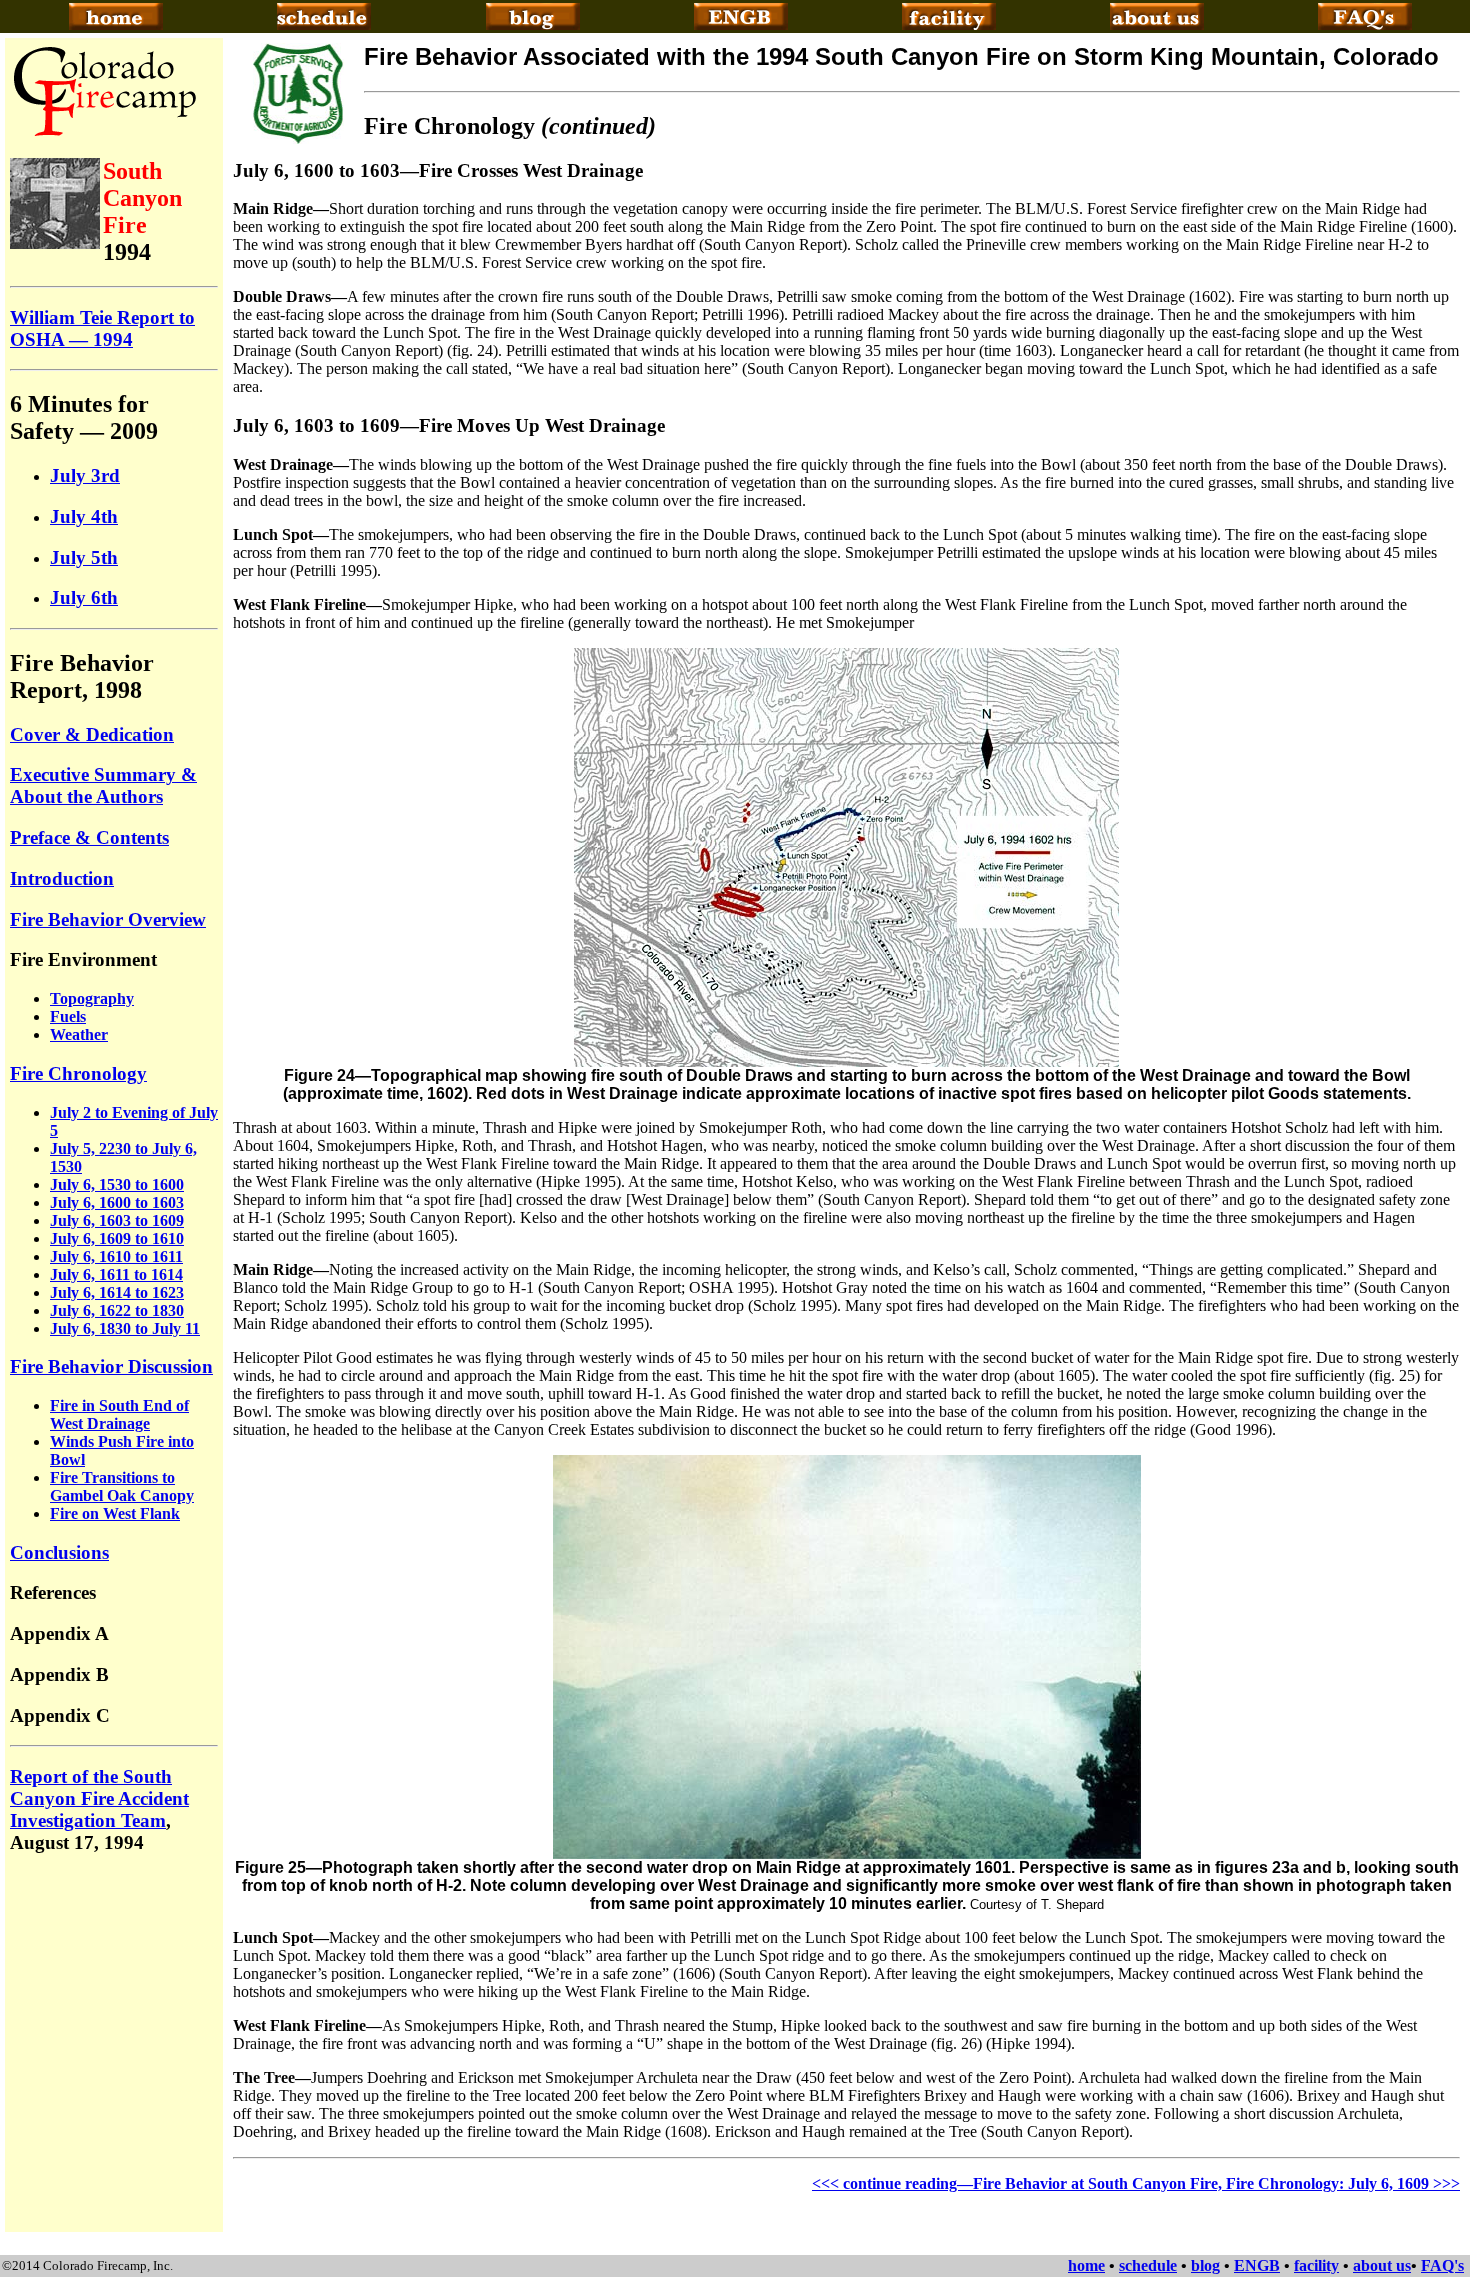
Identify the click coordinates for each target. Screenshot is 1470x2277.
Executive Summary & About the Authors (103, 785)
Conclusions (59, 1552)
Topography (92, 998)
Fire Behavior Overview (108, 919)
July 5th (84, 557)
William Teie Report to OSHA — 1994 (102, 328)
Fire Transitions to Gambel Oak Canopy (122, 1486)
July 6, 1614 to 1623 (117, 1292)
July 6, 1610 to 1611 (116, 1256)
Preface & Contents (89, 837)
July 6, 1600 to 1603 (117, 1202)
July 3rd (85, 475)
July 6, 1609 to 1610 (117, 1238)
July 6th (84, 597)
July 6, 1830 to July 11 (125, 1328)
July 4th (84, 516)
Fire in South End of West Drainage (119, 1414)
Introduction (62, 878)
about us (1382, 2265)
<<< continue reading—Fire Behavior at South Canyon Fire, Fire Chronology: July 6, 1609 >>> (1136, 2183)
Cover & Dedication (92, 734)
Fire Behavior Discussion (111, 1366)
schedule (1148, 2265)
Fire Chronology (78, 1073)
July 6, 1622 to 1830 (117, 1310)
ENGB (1257, 2265)
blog (1205, 2265)
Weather (79, 1034)
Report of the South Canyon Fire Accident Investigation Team (99, 1798)
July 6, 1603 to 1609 (117, 1220)
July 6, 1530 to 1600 (117, 1184)
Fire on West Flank (115, 1513)
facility (1316, 2265)
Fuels (68, 1016)
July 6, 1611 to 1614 (116, 1274)
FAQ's (1442, 2265)
